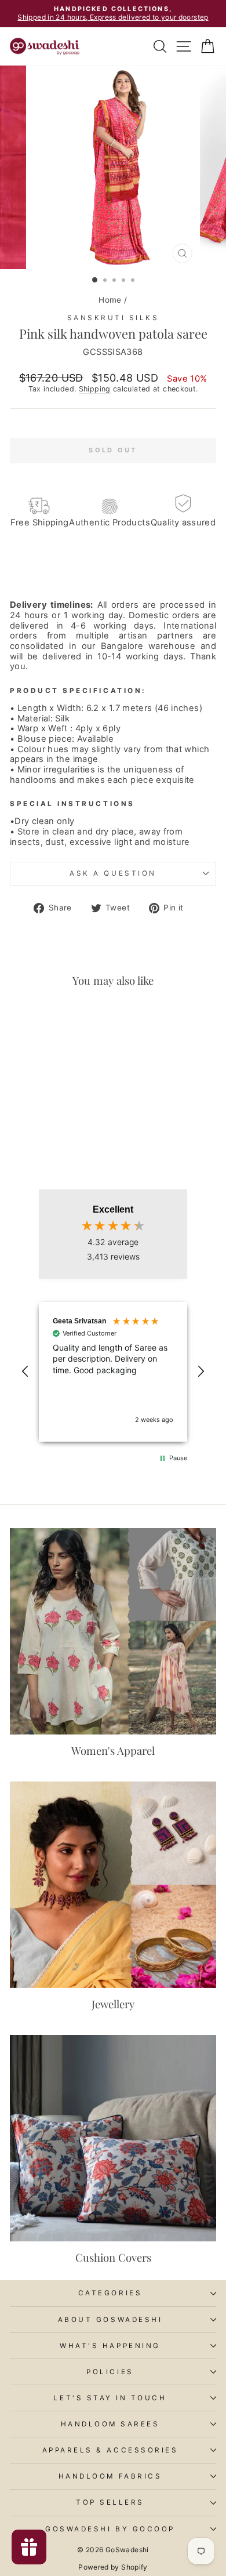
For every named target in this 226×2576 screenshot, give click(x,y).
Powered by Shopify (113, 2567)
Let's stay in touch (110, 2398)
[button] (25, 1372)
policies (110, 2372)
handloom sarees (110, 2424)
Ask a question (113, 873)
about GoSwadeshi (110, 2320)
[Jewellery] (113, 1885)
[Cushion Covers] (113, 2138)
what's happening (110, 2346)
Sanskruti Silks (113, 318)
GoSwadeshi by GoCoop (110, 2529)
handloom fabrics (110, 2476)
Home (110, 300)
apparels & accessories (110, 2450)
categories (110, 2293)
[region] (113, 1372)
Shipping (95, 389)
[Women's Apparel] (113, 1631)
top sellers (110, 2502)
